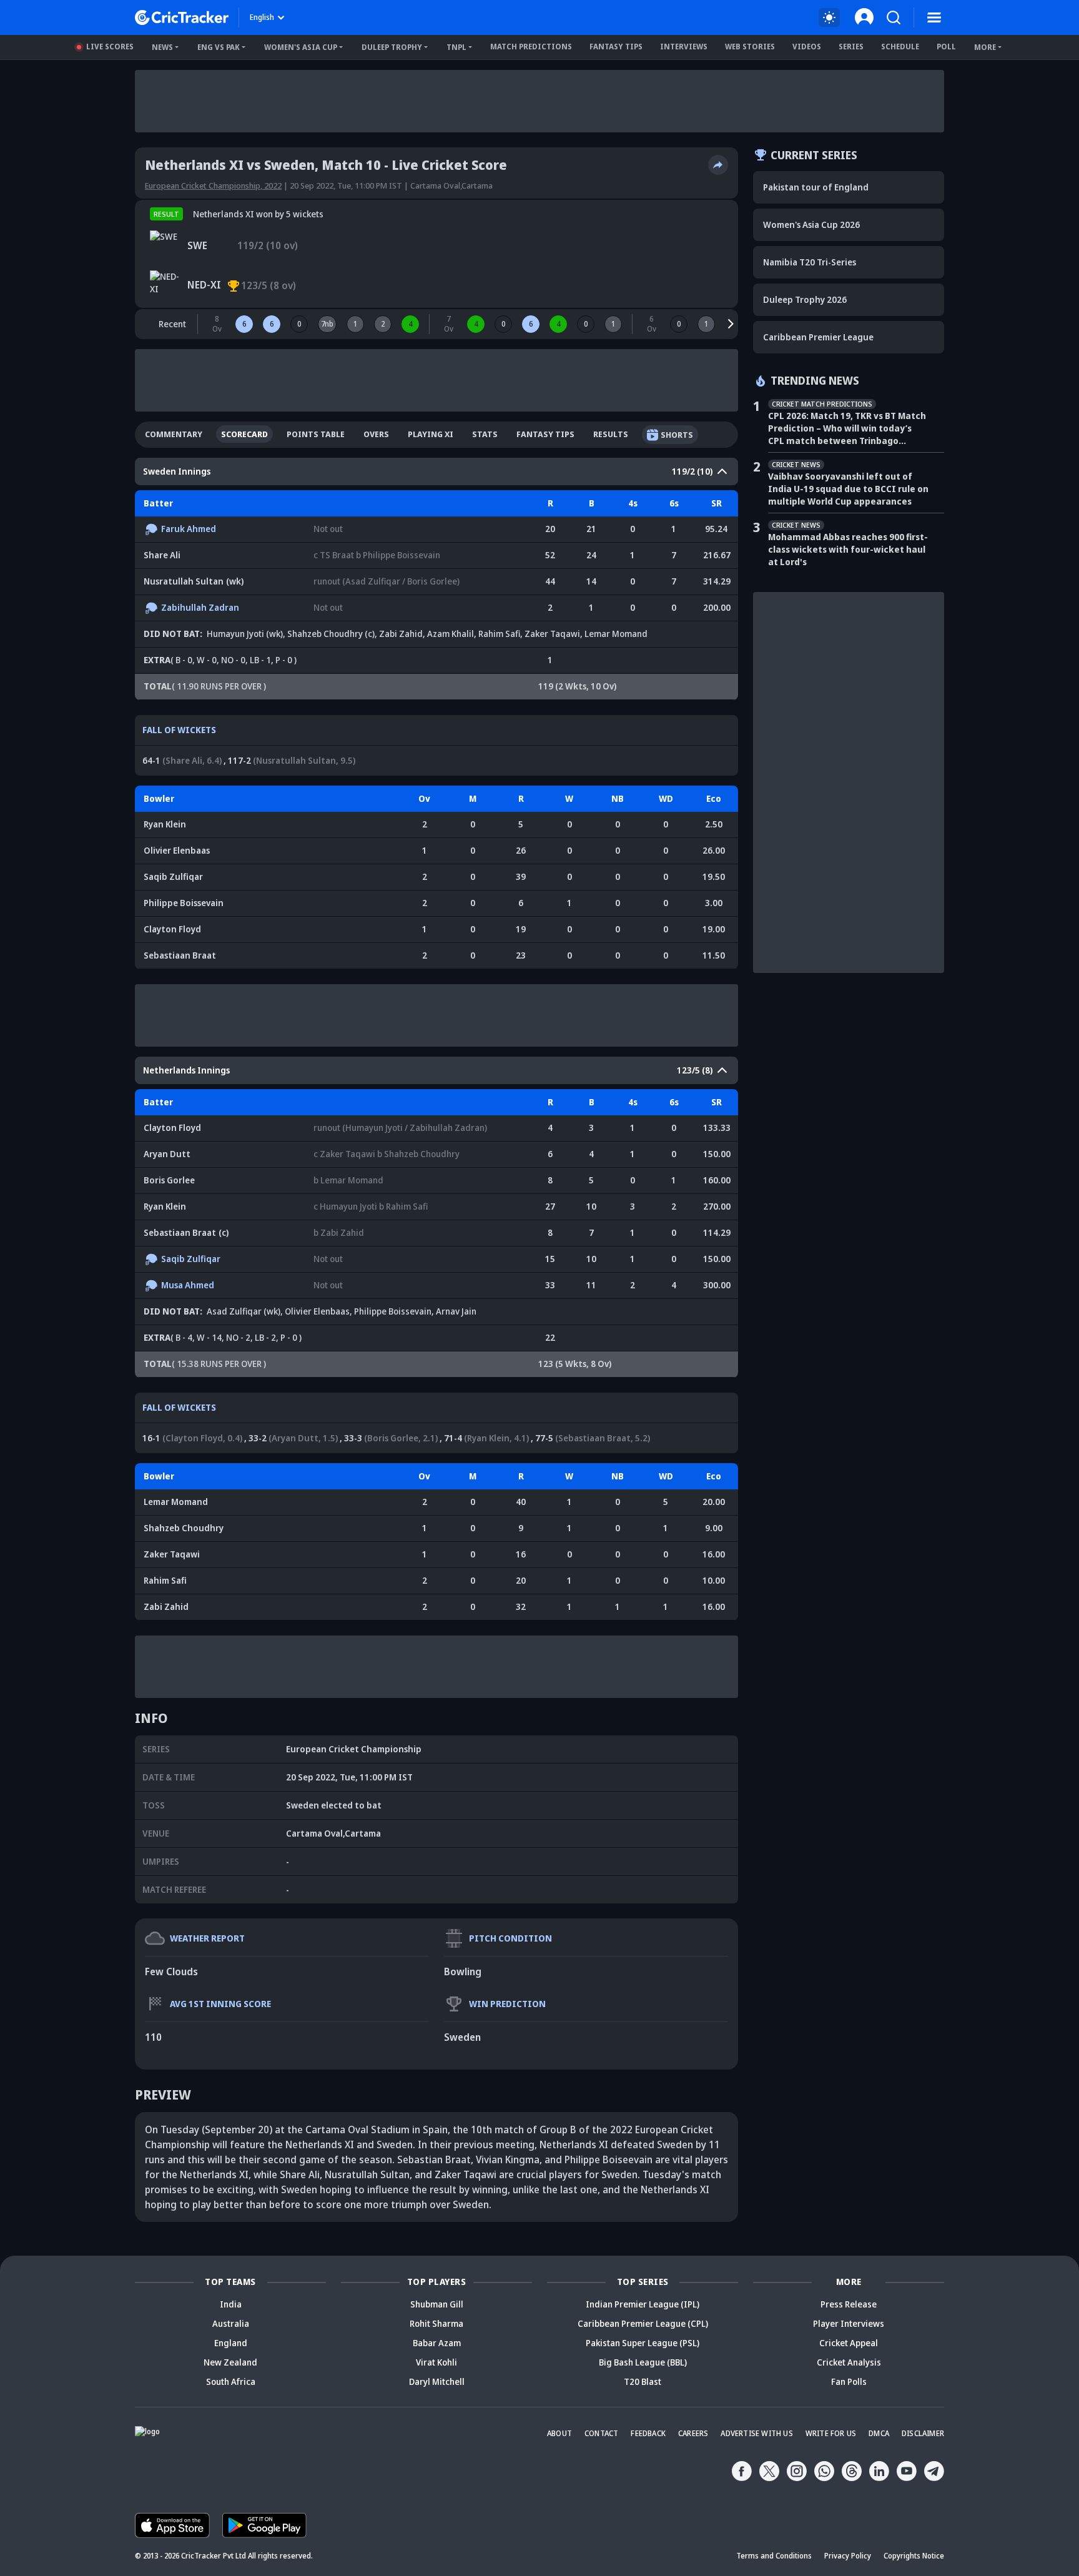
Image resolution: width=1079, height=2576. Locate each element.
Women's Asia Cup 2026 (811, 225)
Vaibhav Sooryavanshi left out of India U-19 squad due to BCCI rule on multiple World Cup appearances (848, 489)
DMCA (879, 2433)
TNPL (456, 47)
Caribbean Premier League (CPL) (643, 2323)
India (231, 2304)
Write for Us (831, 2433)
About (559, 2433)
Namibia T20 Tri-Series (810, 262)
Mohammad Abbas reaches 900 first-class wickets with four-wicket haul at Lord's (848, 549)
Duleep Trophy (392, 47)
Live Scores (110, 47)
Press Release (849, 2304)
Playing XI (431, 434)
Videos (807, 47)
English (262, 17)
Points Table (316, 434)
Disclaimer (923, 2433)
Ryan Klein (165, 824)
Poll (946, 47)
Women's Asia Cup (301, 47)
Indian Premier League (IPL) (643, 2304)
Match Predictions (531, 47)
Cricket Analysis (849, 2362)
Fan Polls (849, 2381)
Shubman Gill (437, 2304)
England (231, 2343)
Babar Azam (437, 2343)
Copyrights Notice (914, 2556)
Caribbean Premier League (818, 337)
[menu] (934, 17)
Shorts (677, 435)
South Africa (231, 2381)
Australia (231, 2323)
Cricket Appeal (849, 2343)
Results (611, 434)
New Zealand (230, 2362)
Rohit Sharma (436, 2323)
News (162, 47)
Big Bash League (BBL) (643, 2362)
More (985, 47)
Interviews (684, 47)
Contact (601, 2433)
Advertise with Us (756, 2433)
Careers (693, 2433)
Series (851, 47)
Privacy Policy (848, 2556)
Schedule (900, 47)
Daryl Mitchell (437, 2381)
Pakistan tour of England (816, 187)
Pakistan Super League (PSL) (643, 2343)
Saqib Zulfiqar (173, 876)
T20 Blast (643, 2381)
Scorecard (244, 434)
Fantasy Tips (616, 47)
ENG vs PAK (219, 47)
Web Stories (750, 47)
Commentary (174, 434)
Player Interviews (849, 2323)
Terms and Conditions (774, 2556)
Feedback (648, 2433)
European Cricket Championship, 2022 (213, 185)
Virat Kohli (436, 2362)
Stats (485, 434)
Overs (376, 434)
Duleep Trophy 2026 (805, 299)
